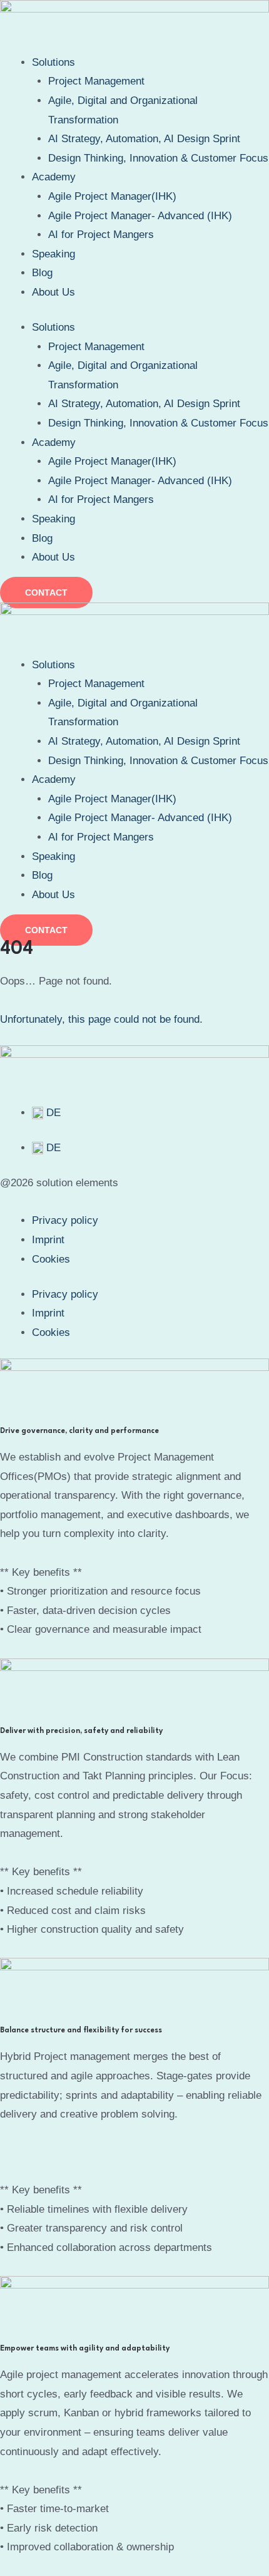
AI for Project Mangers (101, 235)
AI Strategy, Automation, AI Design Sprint (144, 139)
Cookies (51, 1259)
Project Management (96, 81)
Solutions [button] (53, 62)
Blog (42, 273)
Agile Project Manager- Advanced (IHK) (140, 216)
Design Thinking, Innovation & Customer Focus (158, 158)
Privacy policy (65, 1220)
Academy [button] (54, 177)
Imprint (48, 1240)
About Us (53, 292)
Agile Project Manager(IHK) (112, 196)
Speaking (53, 254)
